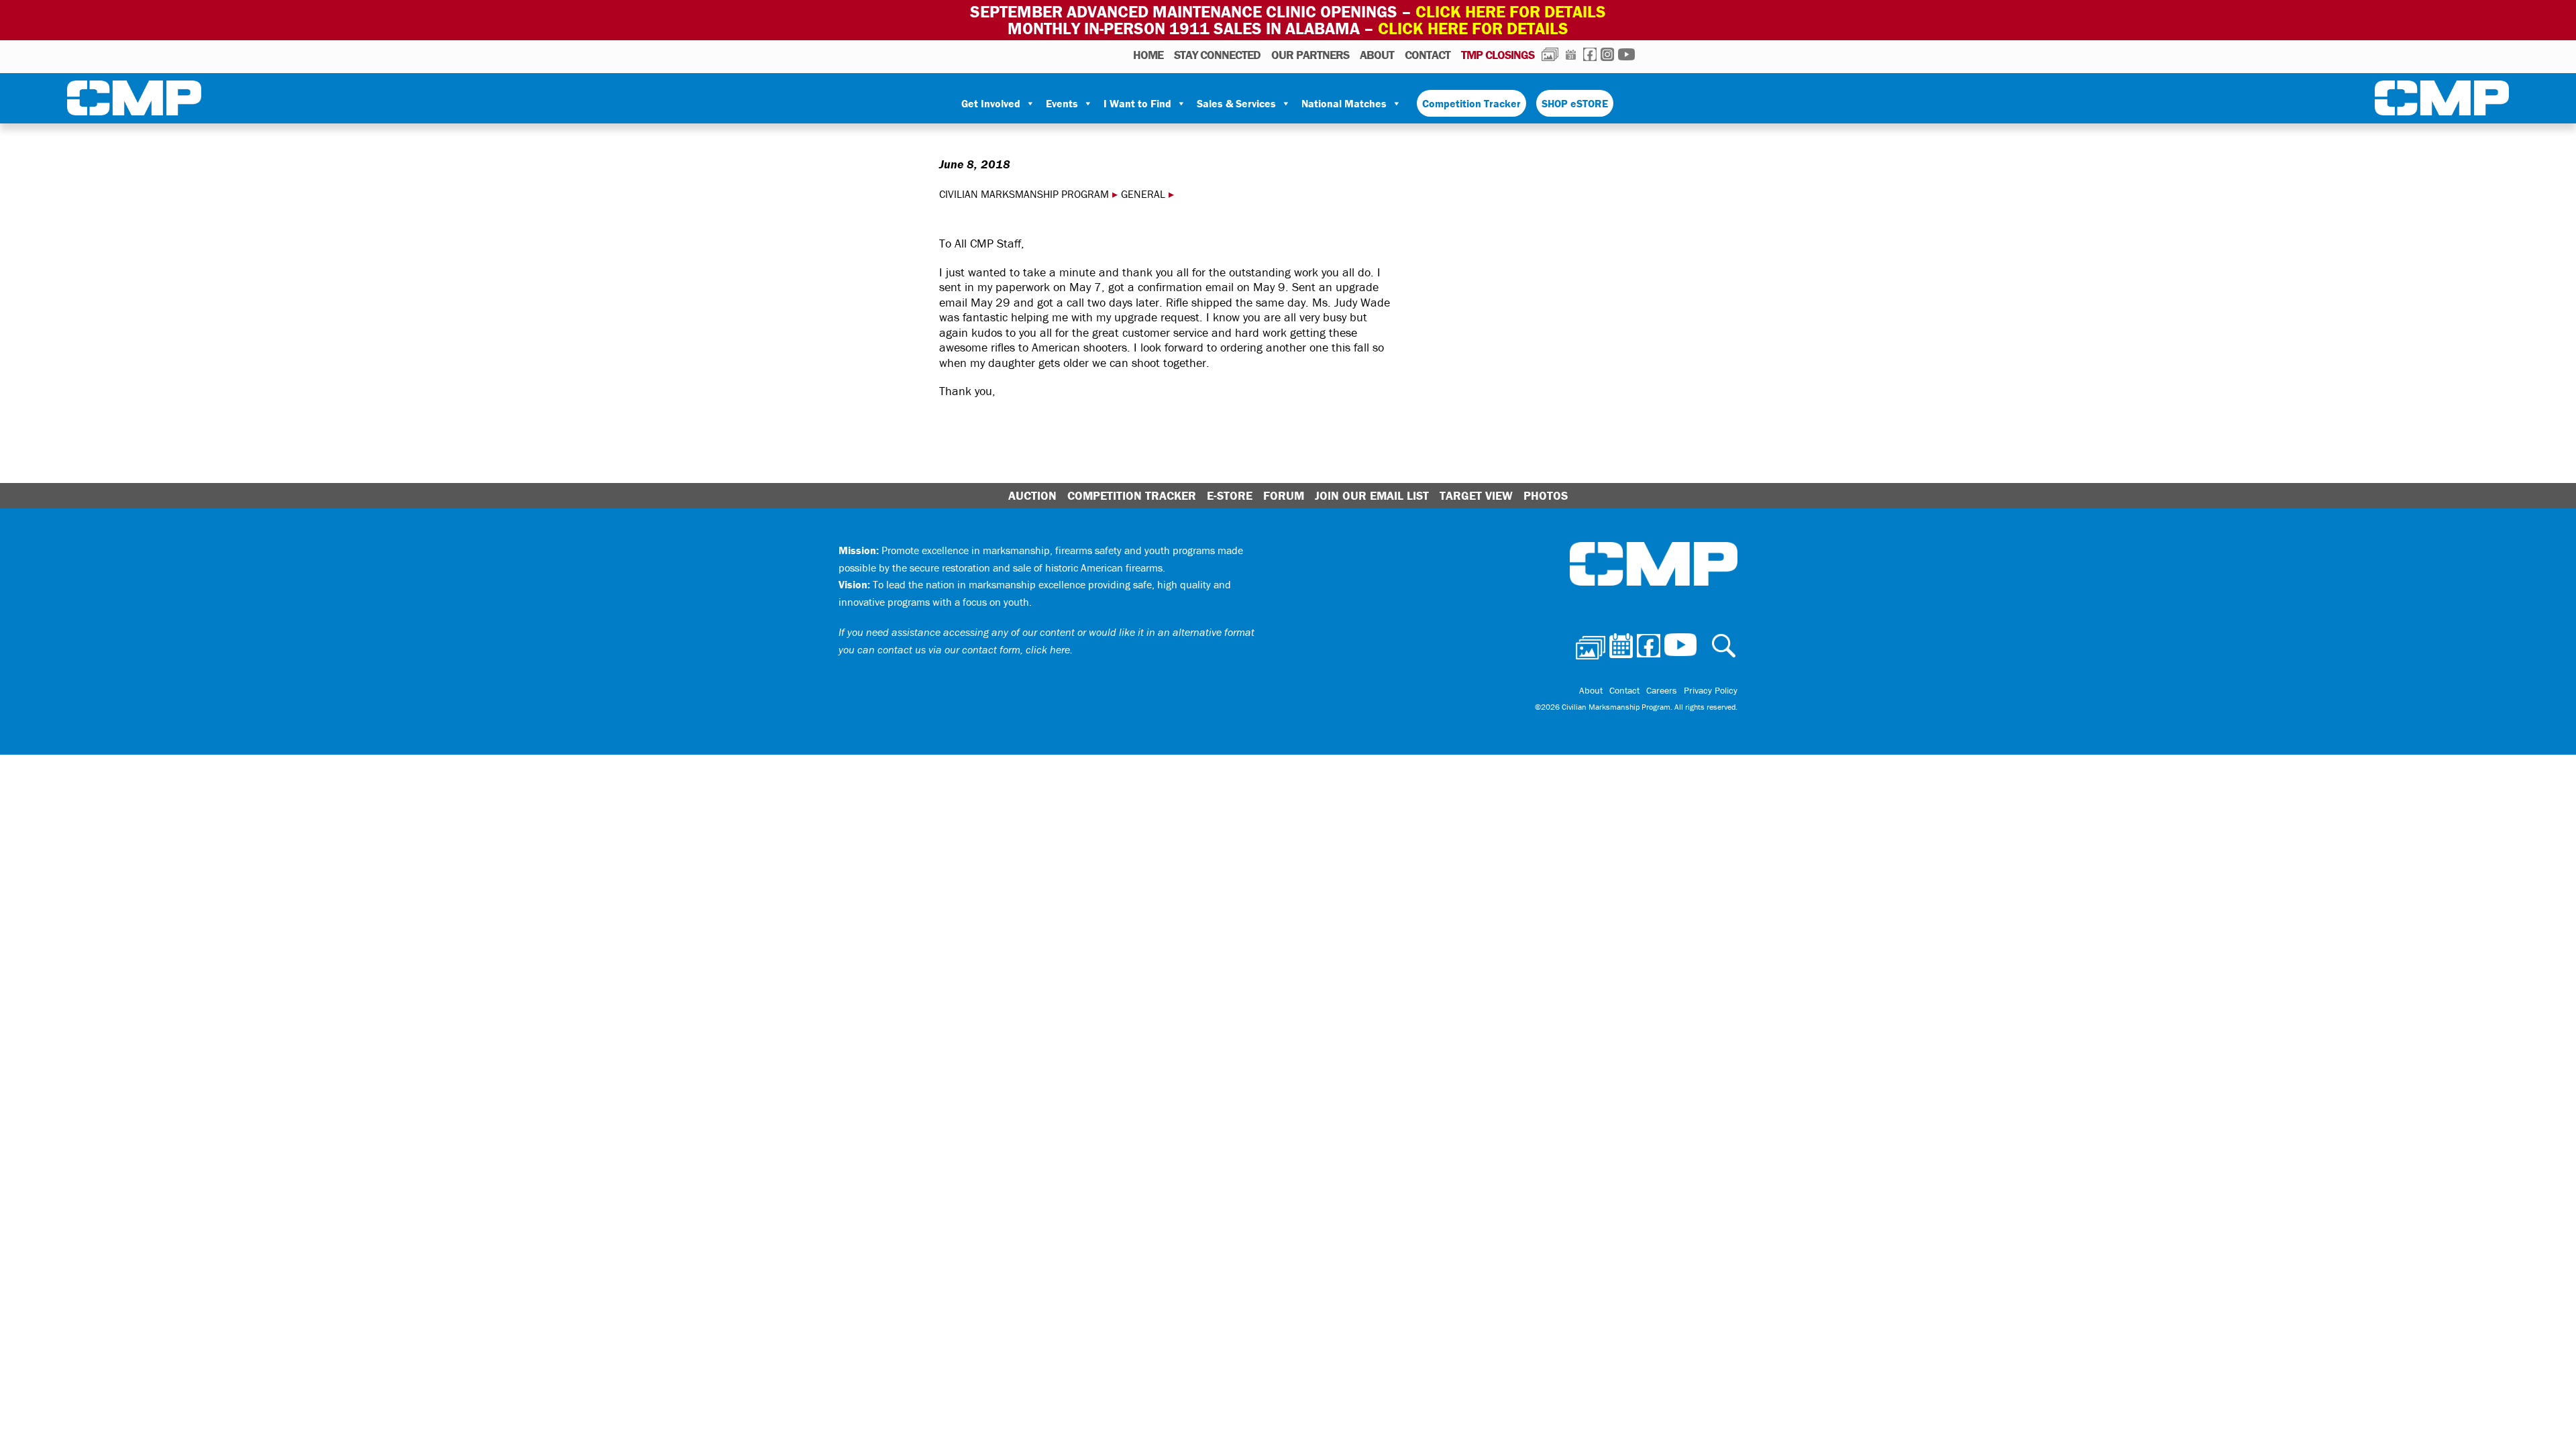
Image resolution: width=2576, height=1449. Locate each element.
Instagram (1607, 54)
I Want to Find (1137, 103)
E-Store (1230, 495)
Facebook (1590, 54)
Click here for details (1511, 12)
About (1377, 55)
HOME (1148, 55)
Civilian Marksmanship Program (134, 101)
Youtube (1626, 54)
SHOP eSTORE (1575, 103)
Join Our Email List (1372, 495)
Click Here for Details (1473, 29)
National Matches (1344, 103)
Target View (1476, 495)
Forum (1284, 495)
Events (1062, 103)
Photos (1550, 54)
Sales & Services (1236, 103)
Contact (1428, 55)
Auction (1032, 495)
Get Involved (991, 103)
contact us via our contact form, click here (974, 649)
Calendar (1571, 54)
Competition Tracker (1471, 103)
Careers (1662, 690)
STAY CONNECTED (1217, 55)
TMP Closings (1498, 55)
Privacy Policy (1711, 690)
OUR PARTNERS (1310, 55)
